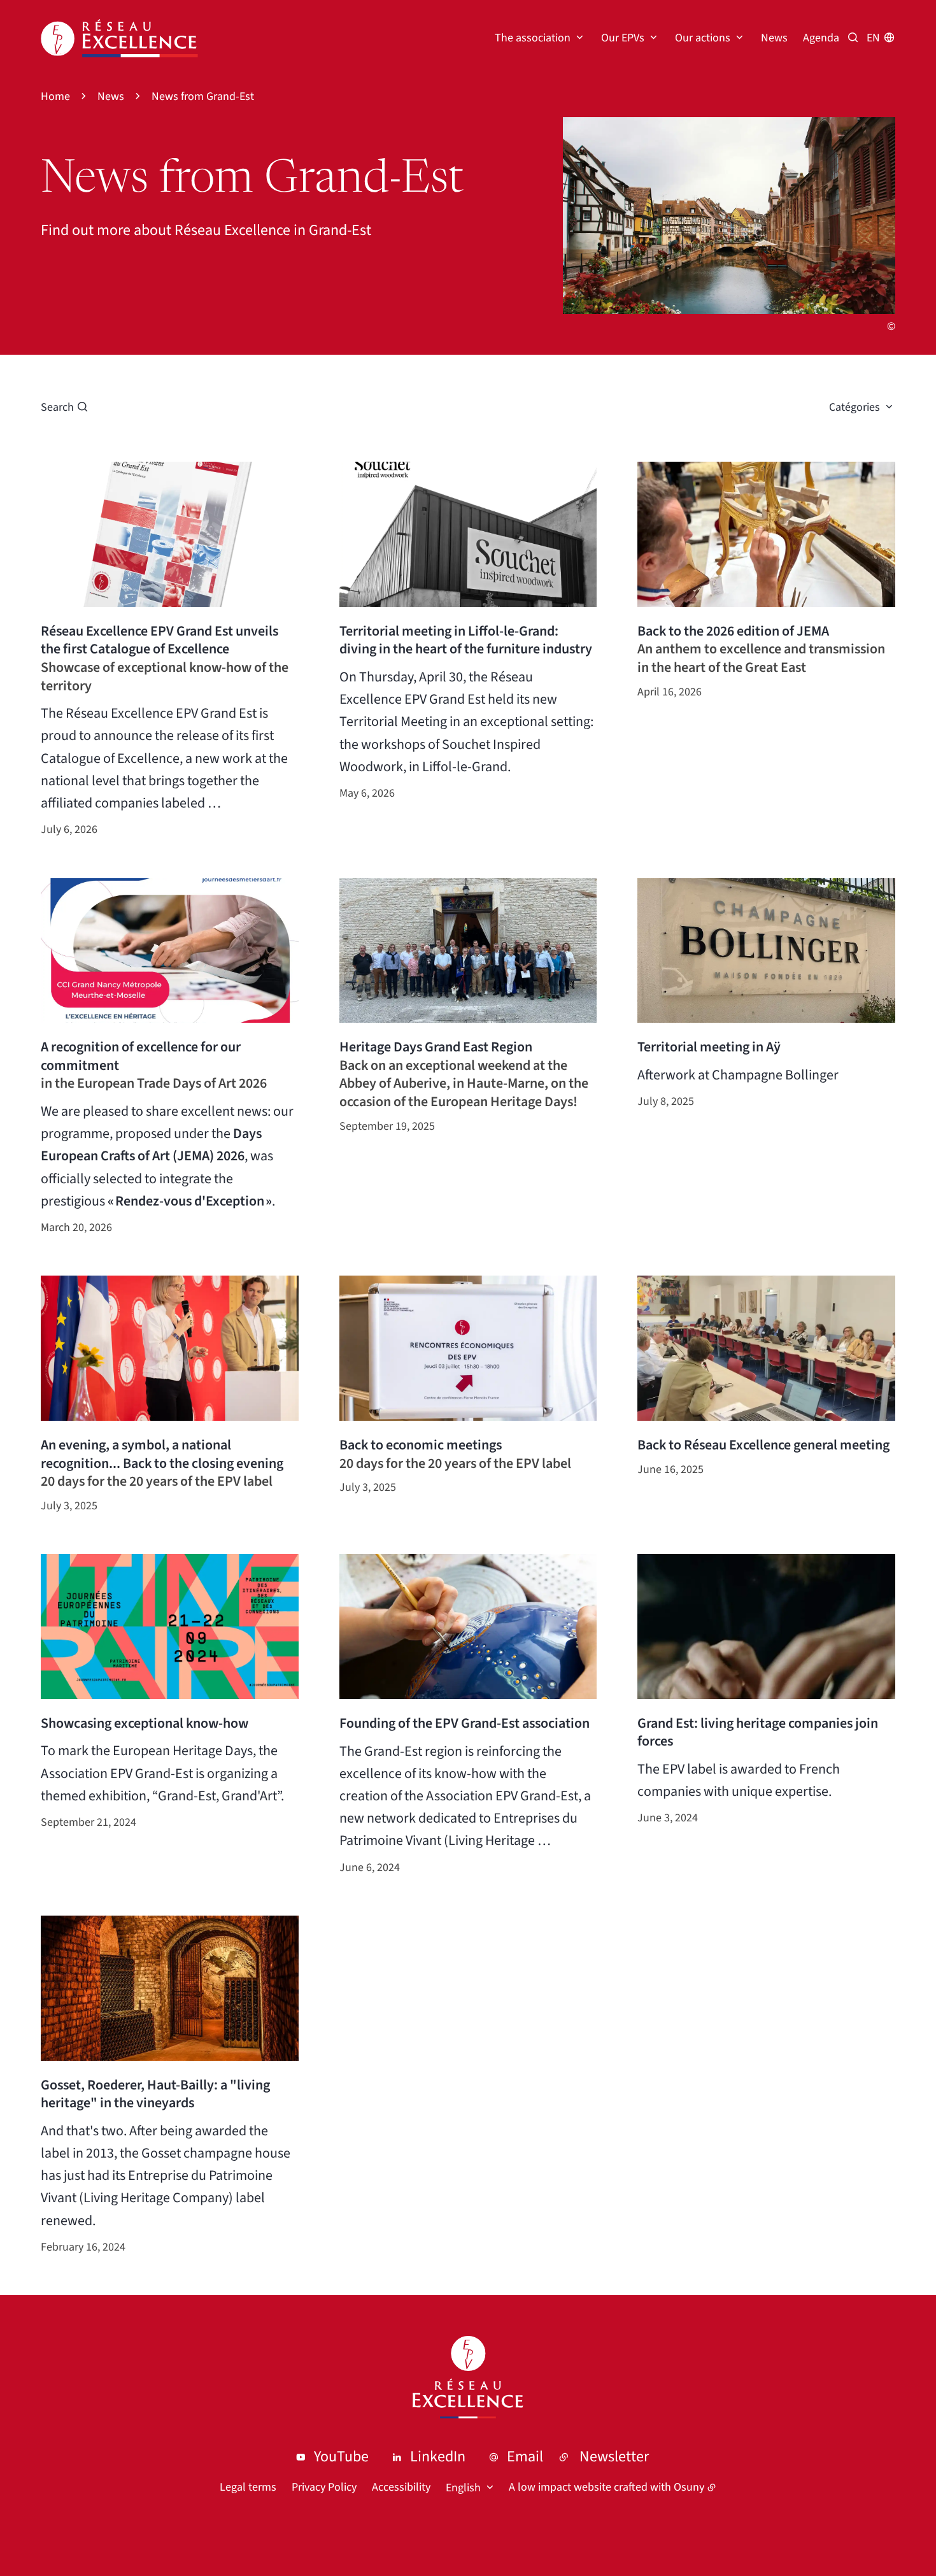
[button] (729, 216)
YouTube (341, 2457)
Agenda (821, 38)
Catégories (854, 407)
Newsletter (614, 2457)
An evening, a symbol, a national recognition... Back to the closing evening (162, 1454)
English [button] (463, 2488)
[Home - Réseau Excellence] (119, 38)
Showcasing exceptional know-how (145, 1724)
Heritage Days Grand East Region (436, 1047)
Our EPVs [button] (623, 38)
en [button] (873, 38)
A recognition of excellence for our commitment (141, 1056)
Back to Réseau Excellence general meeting (763, 1445)
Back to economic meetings (421, 1445)
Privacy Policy (324, 2487)
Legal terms (248, 2487)
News (774, 38)
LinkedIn (438, 2457)
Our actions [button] (703, 38)
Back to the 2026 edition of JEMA (733, 631)
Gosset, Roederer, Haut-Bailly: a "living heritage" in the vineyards (155, 2094)
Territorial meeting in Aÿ (709, 1047)
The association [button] (533, 38)
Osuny (689, 2487)
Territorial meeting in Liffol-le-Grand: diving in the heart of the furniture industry (466, 640)
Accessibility (401, 2487)
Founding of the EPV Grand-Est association (464, 1724)
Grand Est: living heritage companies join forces (758, 1733)
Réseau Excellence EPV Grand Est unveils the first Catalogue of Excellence (160, 640)
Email (525, 2457)
